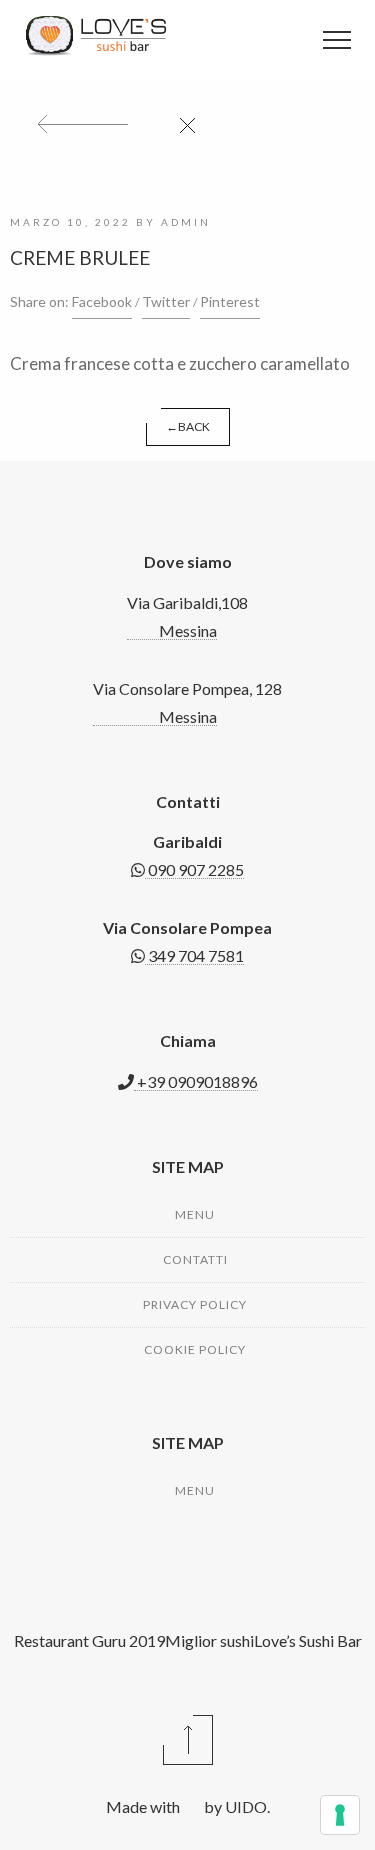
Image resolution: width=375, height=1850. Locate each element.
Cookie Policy (195, 1349)
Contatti (195, 1259)
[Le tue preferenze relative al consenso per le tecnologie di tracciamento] (340, 1815)
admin (186, 222)
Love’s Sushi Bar (308, 1640)
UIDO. (246, 1806)
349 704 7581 (194, 955)
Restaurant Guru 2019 (89, 1640)
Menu (195, 1214)
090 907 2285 (194, 869)
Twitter (166, 301)
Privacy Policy (195, 1304)
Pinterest (230, 301)
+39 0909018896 (196, 1081)
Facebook (102, 301)
